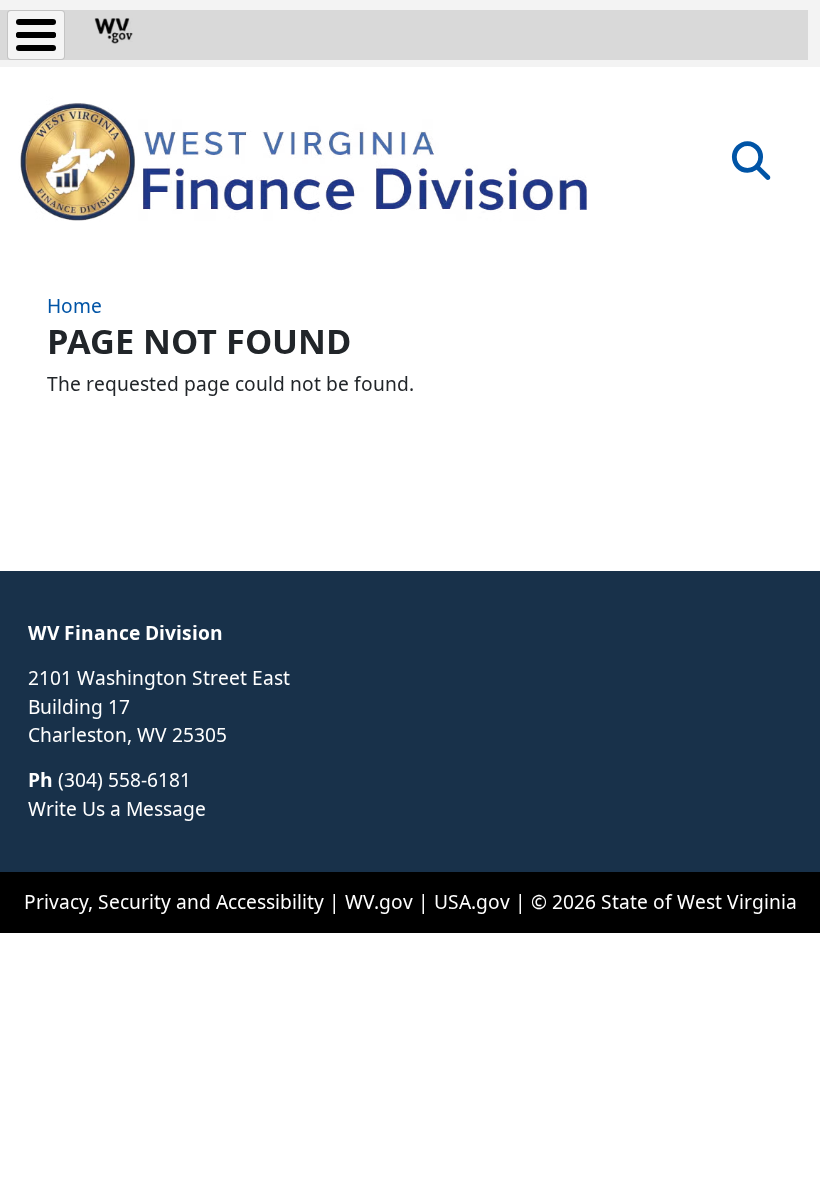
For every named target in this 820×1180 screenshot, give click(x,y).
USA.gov (472, 901)
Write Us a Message (117, 808)
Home (74, 305)
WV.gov (379, 901)
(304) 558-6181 (124, 779)
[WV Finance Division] (300, 160)
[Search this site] (751, 167)
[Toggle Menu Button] (36, 35)
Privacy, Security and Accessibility (174, 901)
